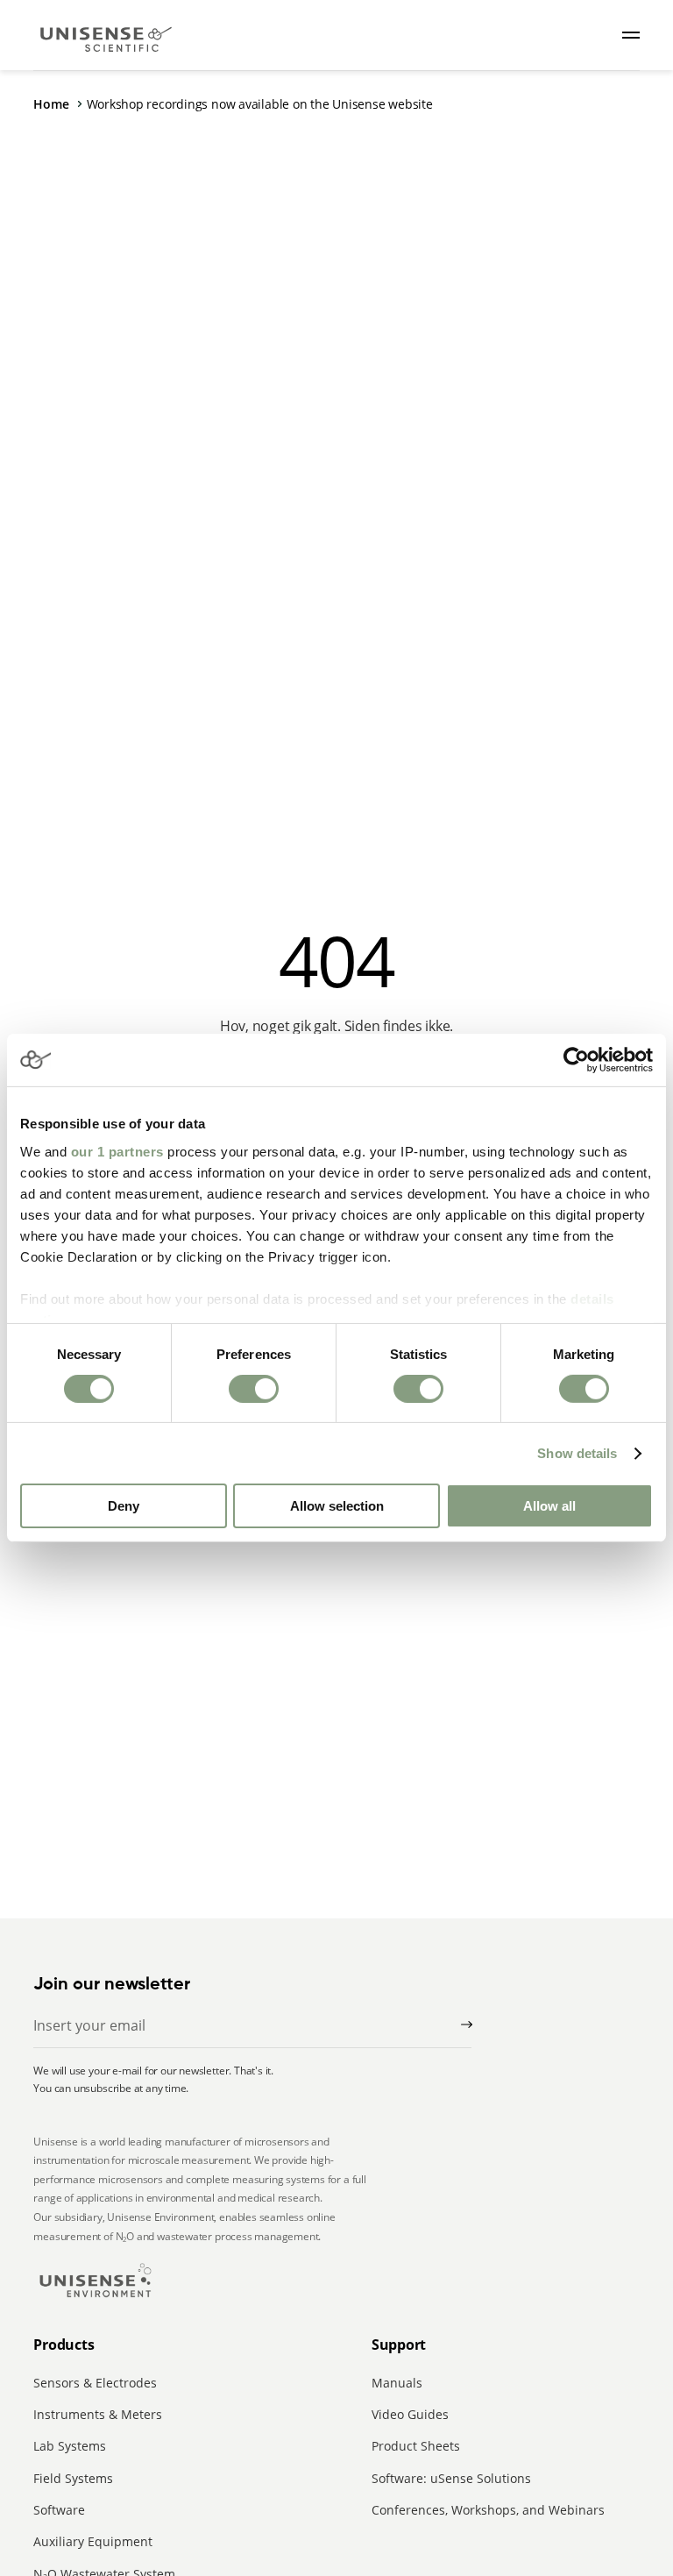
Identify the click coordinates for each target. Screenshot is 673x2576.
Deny (124, 1506)
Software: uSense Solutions (451, 2478)
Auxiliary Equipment (93, 2541)
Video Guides (410, 2414)
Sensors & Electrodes (95, 2383)
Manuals (397, 2383)
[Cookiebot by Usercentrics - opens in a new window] (576, 1060)
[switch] (254, 1389)
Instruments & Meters (98, 2414)
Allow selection (337, 1506)
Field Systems (73, 2478)
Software (59, 2510)
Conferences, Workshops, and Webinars (488, 2510)
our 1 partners (117, 1151)
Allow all (549, 1506)
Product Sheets (416, 2446)
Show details (577, 1453)
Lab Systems (70, 2446)
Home (51, 104)
